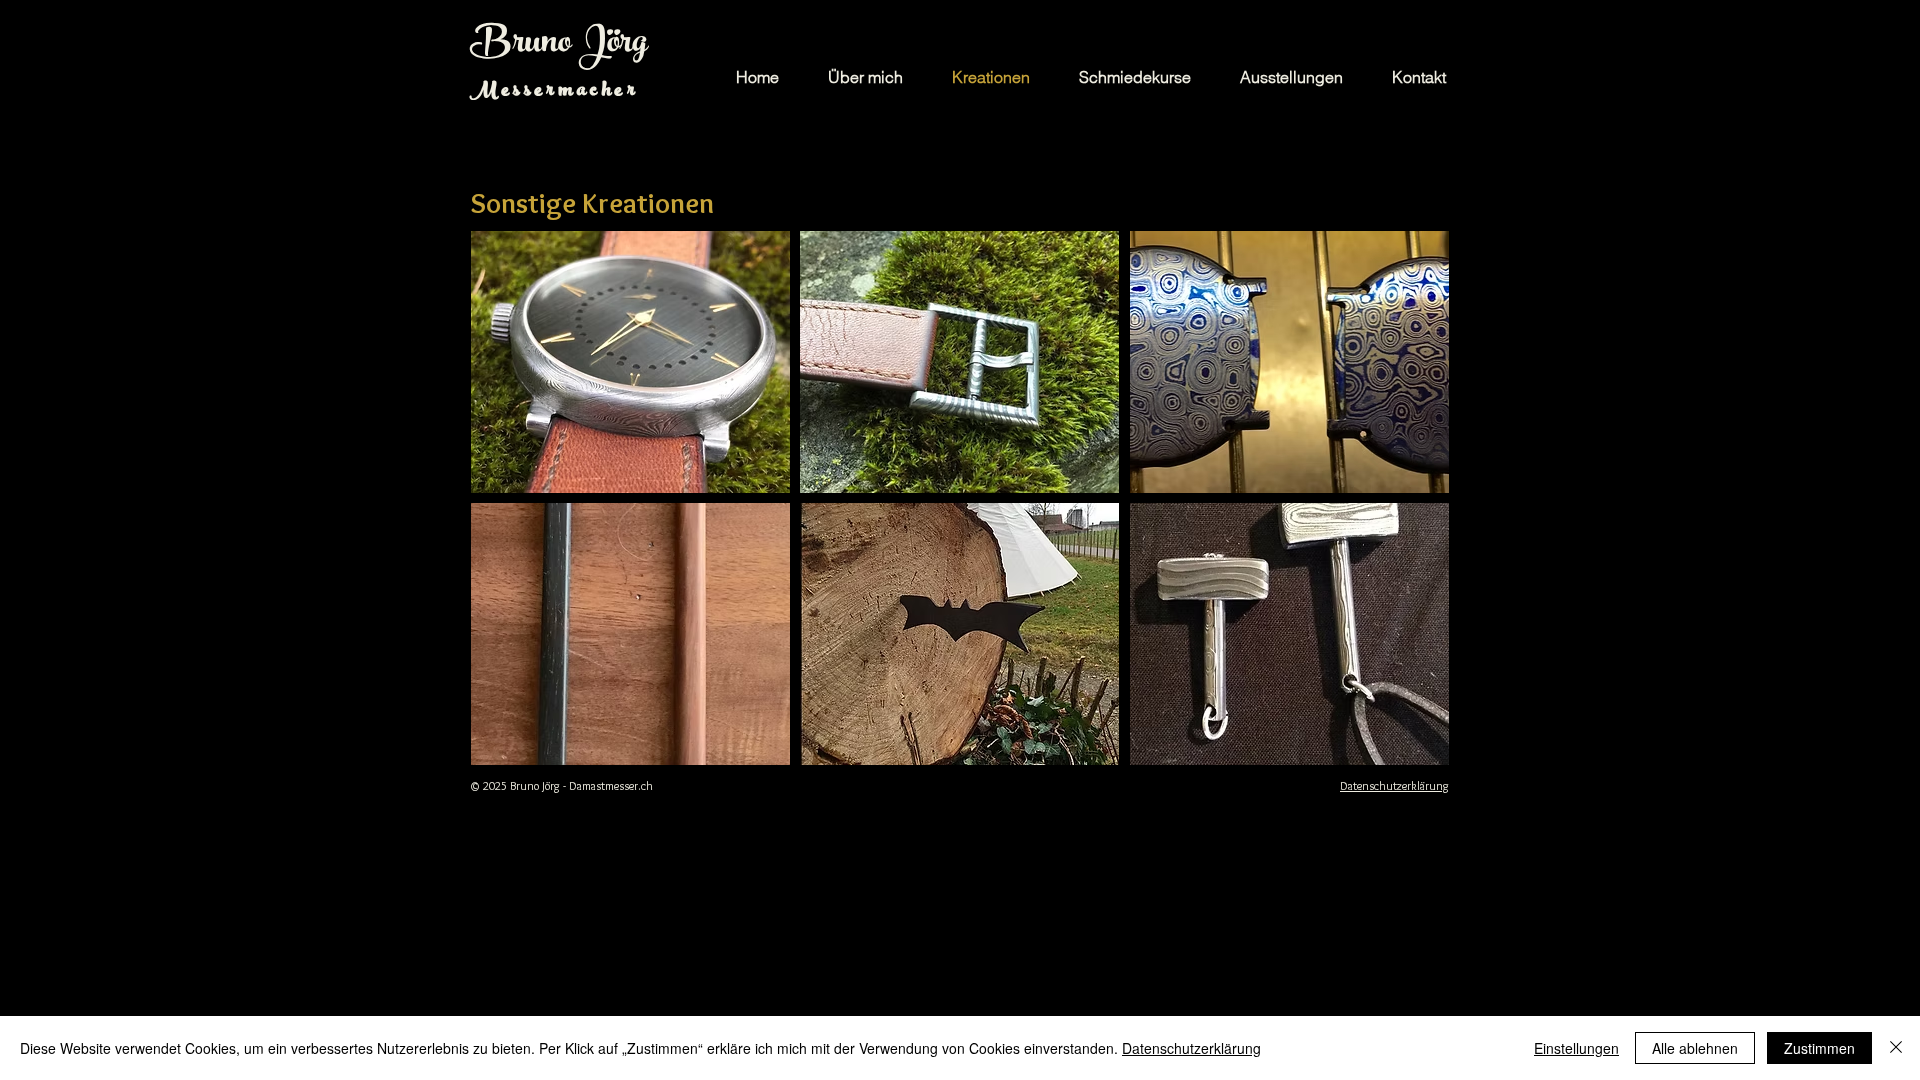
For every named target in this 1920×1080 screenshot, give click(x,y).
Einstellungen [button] (1576, 1048)
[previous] (513, 515)
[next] (1406, 515)
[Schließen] (1896, 1048)
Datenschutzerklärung (1191, 1048)
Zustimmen (1819, 1048)
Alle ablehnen (1695, 1048)
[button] (630, 362)
